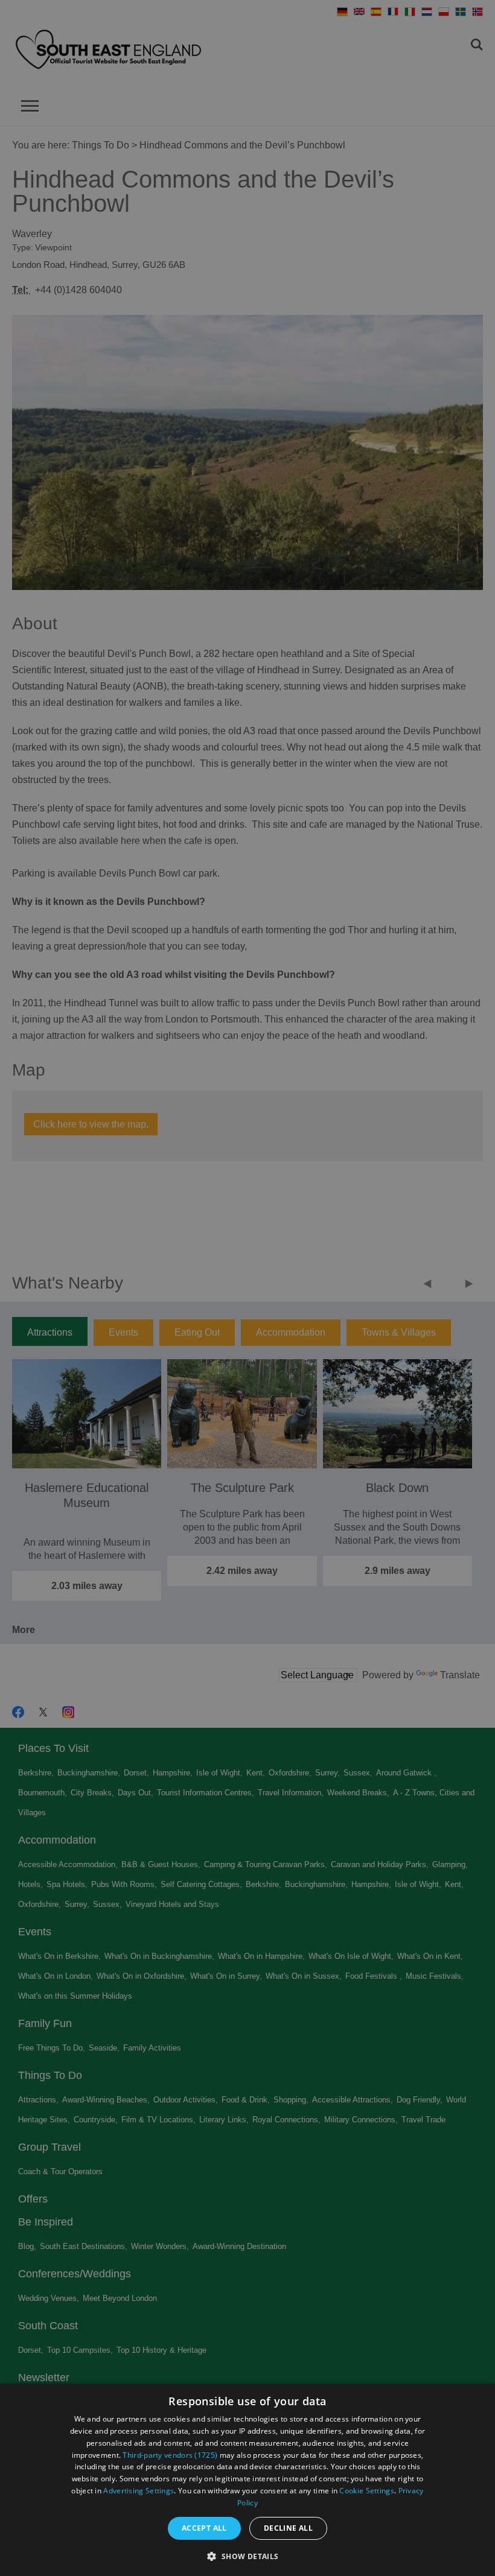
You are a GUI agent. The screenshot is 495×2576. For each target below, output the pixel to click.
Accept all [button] (204, 2528)
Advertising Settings (139, 2491)
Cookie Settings (367, 2491)
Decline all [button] (288, 2528)
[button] (247, 2555)
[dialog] (247, 2480)
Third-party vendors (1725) (170, 2455)
